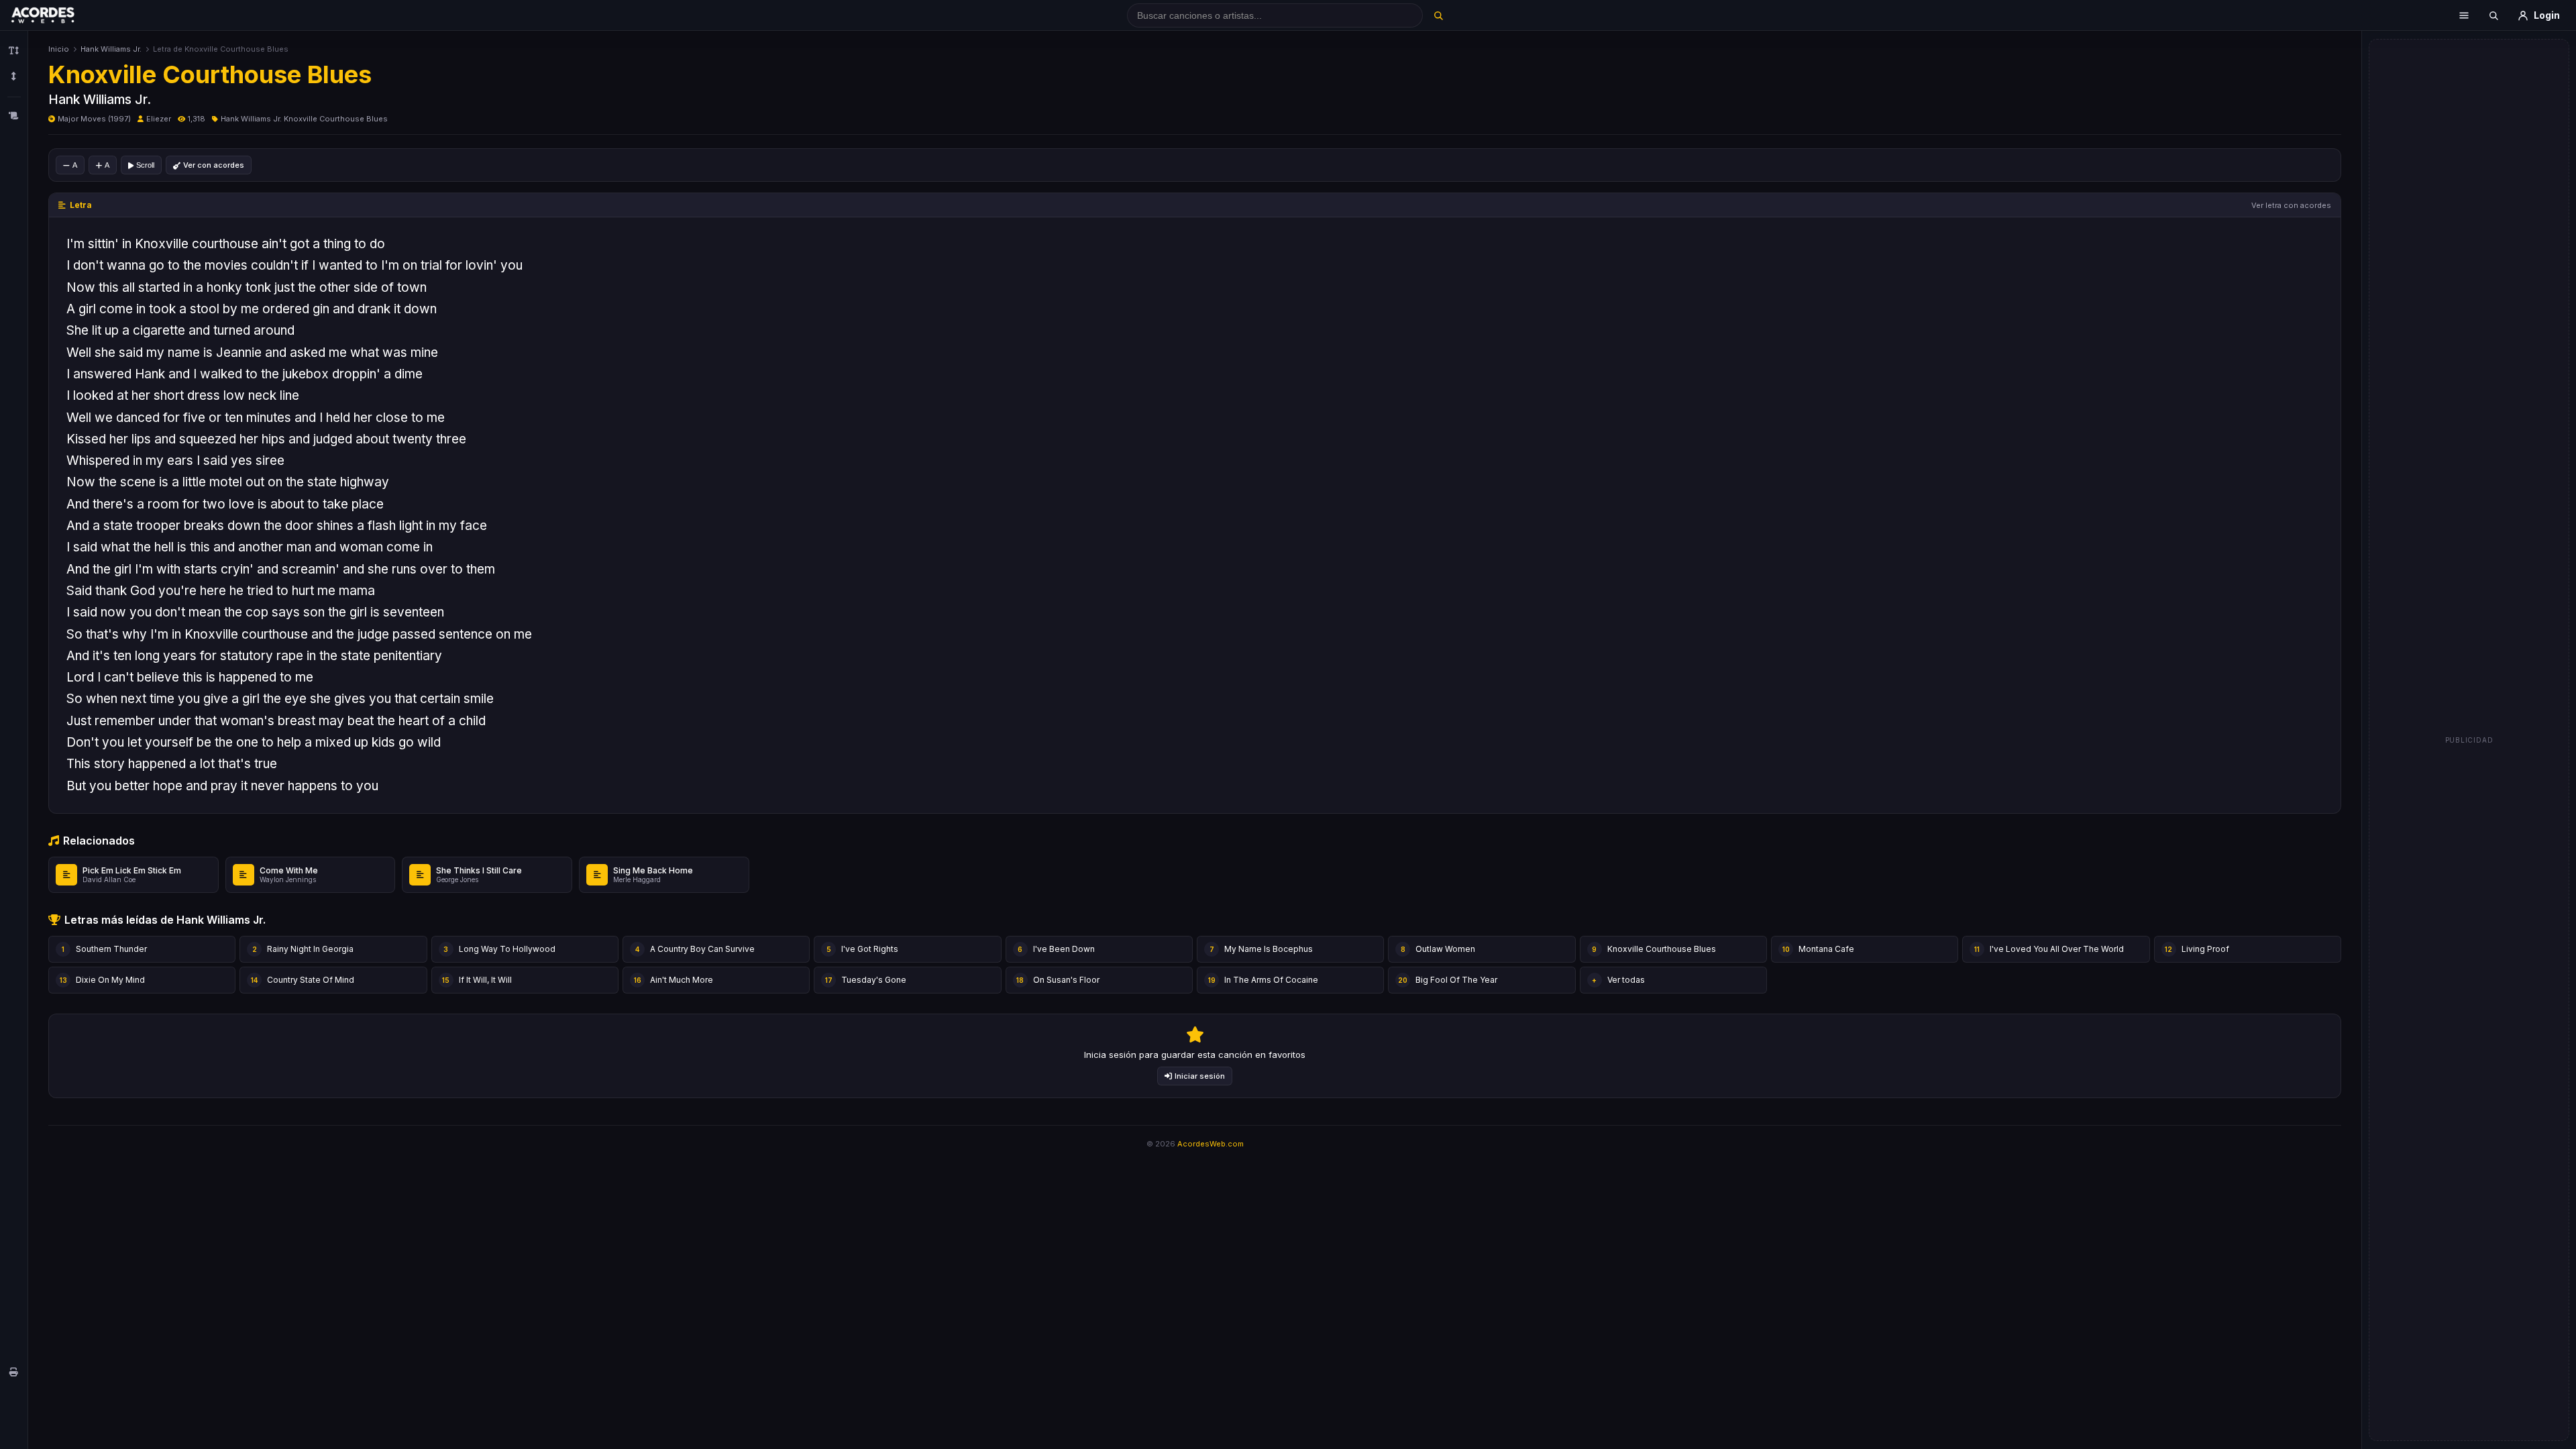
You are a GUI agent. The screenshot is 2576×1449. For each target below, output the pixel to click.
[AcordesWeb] (60, 15)
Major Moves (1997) (94, 119)
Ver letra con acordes (2291, 205)
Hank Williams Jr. (111, 49)
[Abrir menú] (2464, 15)
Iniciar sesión (1200, 1076)
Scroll (145, 165)
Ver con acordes (214, 165)
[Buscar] (1438, 15)
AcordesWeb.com (1211, 1144)
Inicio (59, 49)
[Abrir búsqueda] (2493, 15)
